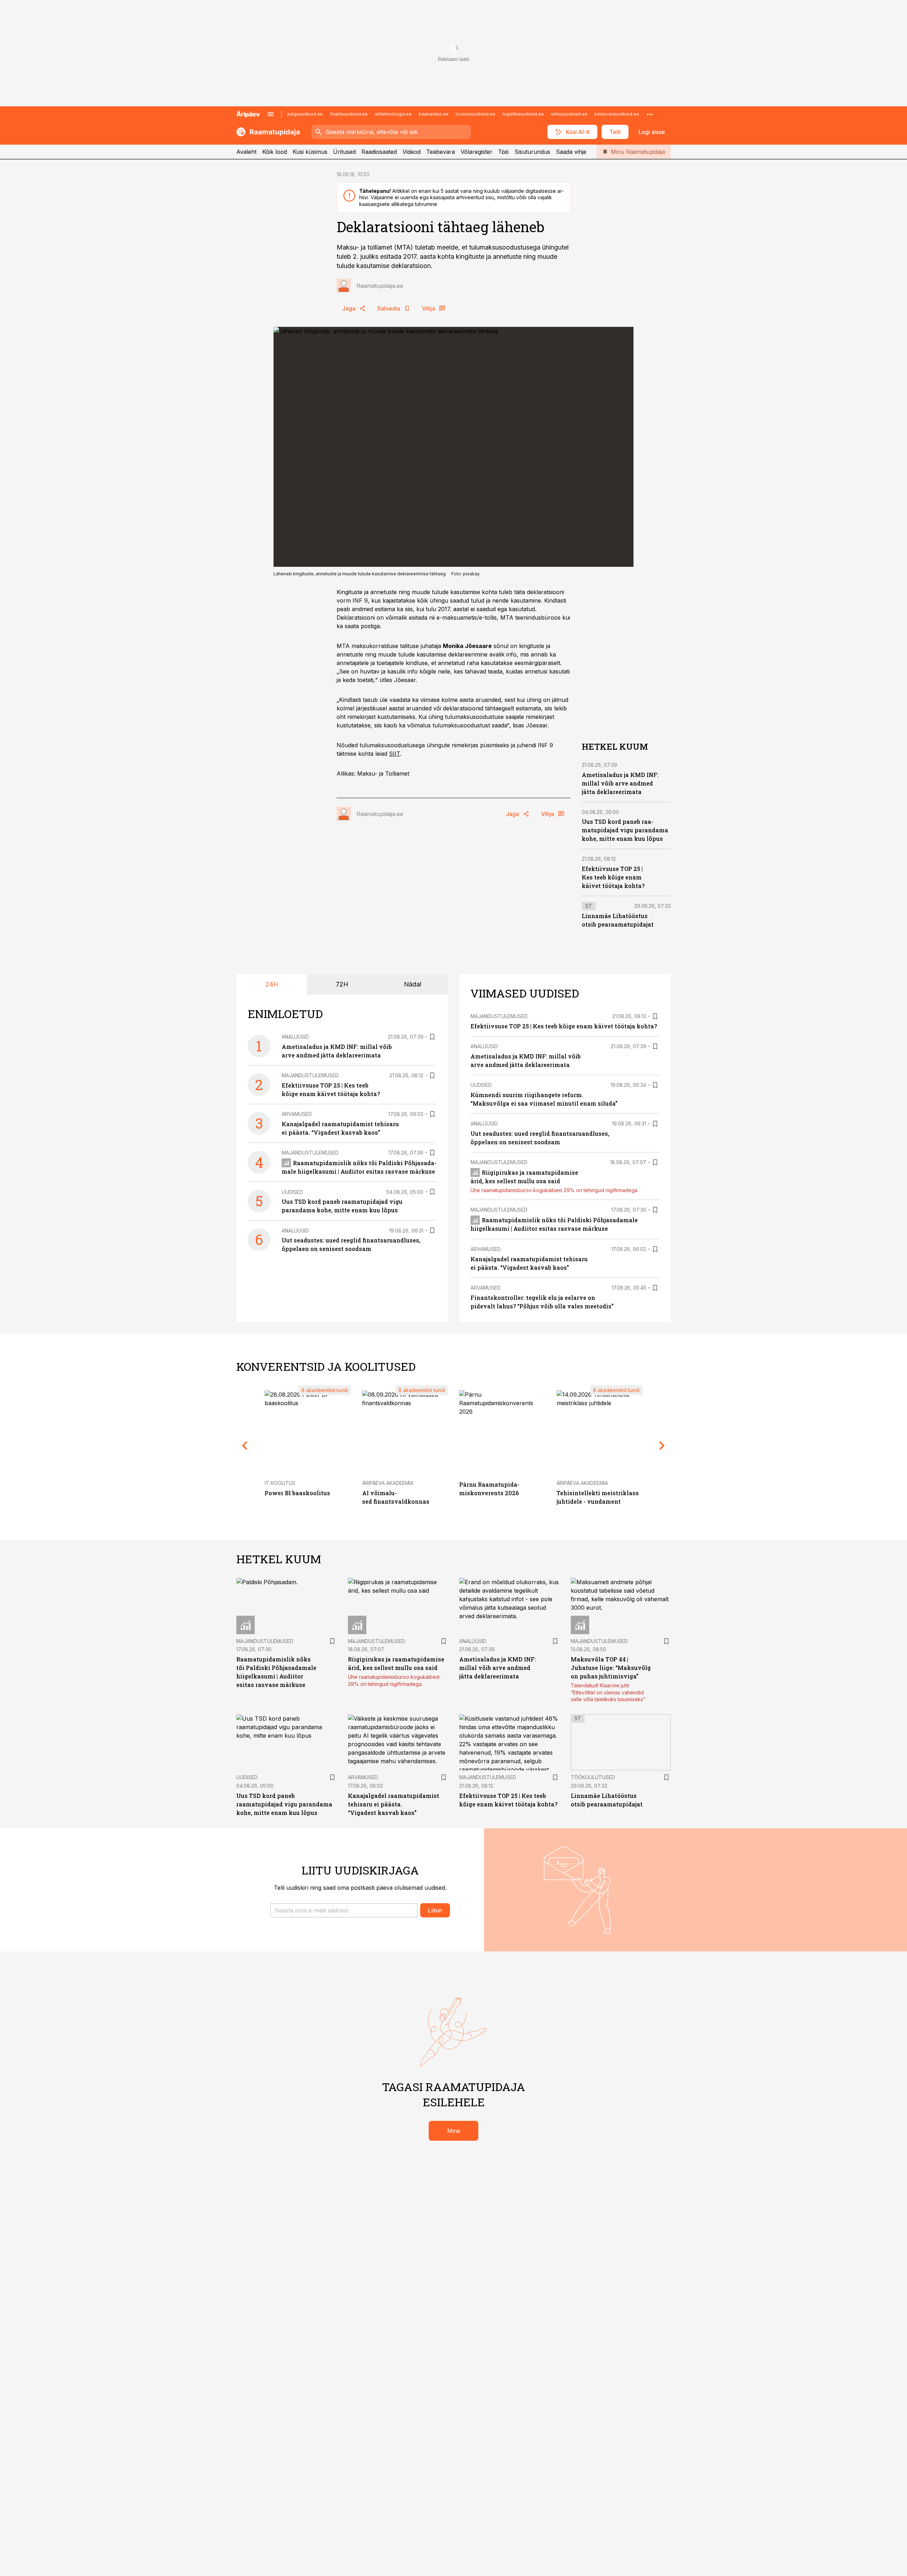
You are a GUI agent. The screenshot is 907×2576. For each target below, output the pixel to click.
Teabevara (441, 152)
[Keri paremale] (662, 1446)
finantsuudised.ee (349, 114)
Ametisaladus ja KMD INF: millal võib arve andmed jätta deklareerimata (620, 783)
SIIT (395, 754)
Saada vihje (571, 152)
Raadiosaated (379, 152)
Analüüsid (295, 1037)
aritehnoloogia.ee (393, 114)
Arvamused (297, 1114)
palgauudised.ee (305, 114)
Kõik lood (275, 152)
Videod (412, 152)
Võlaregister (477, 152)
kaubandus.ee (434, 114)
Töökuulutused (593, 1777)
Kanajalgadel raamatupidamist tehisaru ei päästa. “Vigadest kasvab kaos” (394, 1804)
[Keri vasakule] (245, 1446)
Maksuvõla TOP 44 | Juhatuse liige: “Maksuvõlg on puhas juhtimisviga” (611, 1668)
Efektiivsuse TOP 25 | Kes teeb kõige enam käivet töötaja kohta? (613, 877)
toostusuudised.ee (475, 114)
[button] (344, 1910)
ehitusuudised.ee (569, 114)
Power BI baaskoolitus (297, 1493)
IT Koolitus (280, 1483)
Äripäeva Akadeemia (388, 1483)
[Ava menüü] (271, 114)
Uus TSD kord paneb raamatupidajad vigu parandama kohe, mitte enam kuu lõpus (625, 830)
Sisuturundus (532, 152)
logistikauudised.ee (523, 114)
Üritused (344, 152)
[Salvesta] (432, 1037)
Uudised (292, 1192)
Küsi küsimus (310, 152)
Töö (503, 152)
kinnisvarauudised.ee (617, 114)
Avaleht (246, 152)
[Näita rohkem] (650, 114)
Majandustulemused (310, 1075)
